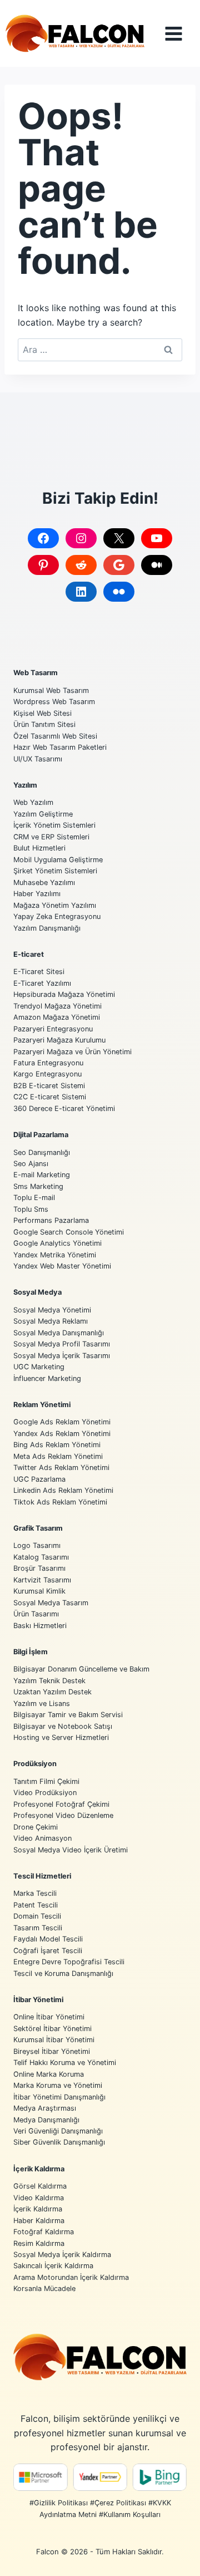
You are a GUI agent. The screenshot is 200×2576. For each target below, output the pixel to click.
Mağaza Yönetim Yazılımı (55, 905)
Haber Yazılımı (37, 894)
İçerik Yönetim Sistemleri (54, 825)
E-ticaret (29, 954)
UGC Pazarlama (39, 1479)
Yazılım (25, 785)
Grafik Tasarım (38, 1528)
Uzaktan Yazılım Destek (52, 1692)
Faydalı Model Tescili (48, 1939)
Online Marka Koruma (49, 2074)
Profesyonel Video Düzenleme (63, 1815)
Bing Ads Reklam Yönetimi (57, 1445)
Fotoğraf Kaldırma (44, 2232)
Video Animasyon (42, 1838)
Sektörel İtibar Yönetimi (52, 2029)
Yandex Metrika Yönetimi (55, 1255)
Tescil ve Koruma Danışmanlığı (63, 1973)
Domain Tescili (37, 1916)
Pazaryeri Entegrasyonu (53, 1029)
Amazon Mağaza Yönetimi (57, 1017)
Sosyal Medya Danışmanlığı (59, 1333)
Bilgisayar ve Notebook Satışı (63, 1726)
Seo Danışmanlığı (42, 1152)
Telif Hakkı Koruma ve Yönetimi (65, 2063)
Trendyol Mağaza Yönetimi (57, 1006)
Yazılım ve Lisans (42, 1704)
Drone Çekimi (36, 1827)
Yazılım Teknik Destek (49, 1681)
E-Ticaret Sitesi (39, 972)
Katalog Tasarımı (41, 1557)
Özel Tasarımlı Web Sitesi (55, 736)
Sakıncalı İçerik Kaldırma (53, 2266)
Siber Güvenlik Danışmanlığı (59, 2142)
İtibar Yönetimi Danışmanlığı (59, 2097)
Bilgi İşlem (31, 1652)
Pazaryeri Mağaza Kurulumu (59, 1040)
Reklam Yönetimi (42, 1405)
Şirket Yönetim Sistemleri (55, 871)
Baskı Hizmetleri (40, 1626)
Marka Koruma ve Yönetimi (58, 2085)
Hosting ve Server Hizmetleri (61, 1737)
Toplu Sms (31, 1209)
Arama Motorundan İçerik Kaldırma (71, 2277)
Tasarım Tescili (38, 1928)
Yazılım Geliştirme (43, 814)
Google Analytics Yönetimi (57, 1243)
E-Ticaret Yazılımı (42, 983)
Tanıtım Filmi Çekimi (46, 1781)
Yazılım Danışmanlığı (47, 928)
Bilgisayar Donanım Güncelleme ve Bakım (81, 1669)
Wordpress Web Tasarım (54, 702)
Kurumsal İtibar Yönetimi (54, 2040)
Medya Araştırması (45, 2108)
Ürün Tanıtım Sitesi (44, 724)
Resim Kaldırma (39, 2243)
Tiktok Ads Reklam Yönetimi (60, 1502)
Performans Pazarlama (51, 1220)
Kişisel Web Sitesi (42, 713)
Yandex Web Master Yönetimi (62, 1266)
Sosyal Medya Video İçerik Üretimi (71, 1850)
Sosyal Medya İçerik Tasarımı (62, 1356)
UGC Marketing (39, 1367)
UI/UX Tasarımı (38, 759)
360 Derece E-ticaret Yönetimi (64, 1108)
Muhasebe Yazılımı (44, 883)
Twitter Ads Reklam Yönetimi (61, 1468)
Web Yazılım (33, 802)
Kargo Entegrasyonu (47, 1074)
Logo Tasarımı (37, 1545)
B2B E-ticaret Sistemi (49, 1086)
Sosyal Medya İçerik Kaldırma (62, 2255)
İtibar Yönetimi (38, 2000)
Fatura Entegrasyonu (48, 1063)
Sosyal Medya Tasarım (51, 1603)
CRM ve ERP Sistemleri (51, 837)
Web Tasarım (36, 673)
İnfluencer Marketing (47, 1378)
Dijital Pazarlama (41, 1135)
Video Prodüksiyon (45, 1793)
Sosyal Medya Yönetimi (52, 1310)
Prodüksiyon (35, 1764)
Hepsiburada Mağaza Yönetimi (64, 994)
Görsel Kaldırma (40, 2186)
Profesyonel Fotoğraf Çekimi (61, 1804)
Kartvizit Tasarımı (42, 1580)
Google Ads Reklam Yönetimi (62, 1422)
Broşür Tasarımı (39, 1568)
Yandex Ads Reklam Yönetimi (62, 1434)
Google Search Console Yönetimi (69, 1232)
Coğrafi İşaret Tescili (48, 1951)
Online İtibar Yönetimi (49, 2017)
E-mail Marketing (42, 1175)
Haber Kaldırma (39, 2221)
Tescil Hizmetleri (42, 1876)
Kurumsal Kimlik (39, 1591)
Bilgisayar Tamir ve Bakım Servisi (68, 1715)
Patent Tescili (36, 1905)
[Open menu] (182, 34)
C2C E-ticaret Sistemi (50, 1097)
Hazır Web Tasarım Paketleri (60, 747)
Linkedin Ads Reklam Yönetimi (63, 1490)
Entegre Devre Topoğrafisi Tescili (69, 1962)
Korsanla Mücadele (44, 2289)
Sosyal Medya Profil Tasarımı (62, 1344)
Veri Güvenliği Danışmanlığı (58, 2131)
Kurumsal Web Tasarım (51, 690)
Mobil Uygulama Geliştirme (58, 860)
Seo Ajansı (31, 1164)
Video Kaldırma (39, 2198)
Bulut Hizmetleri (39, 848)
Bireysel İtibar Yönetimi (52, 2051)
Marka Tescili (35, 1893)
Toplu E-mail (34, 1198)
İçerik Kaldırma (39, 2169)
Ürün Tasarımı (36, 1614)
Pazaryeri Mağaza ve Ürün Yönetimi (72, 1052)
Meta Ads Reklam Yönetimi (58, 1456)
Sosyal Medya (37, 1292)
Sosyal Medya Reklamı (51, 1321)
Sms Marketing (38, 1186)
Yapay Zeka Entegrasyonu (57, 916)
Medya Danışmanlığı (46, 2120)
